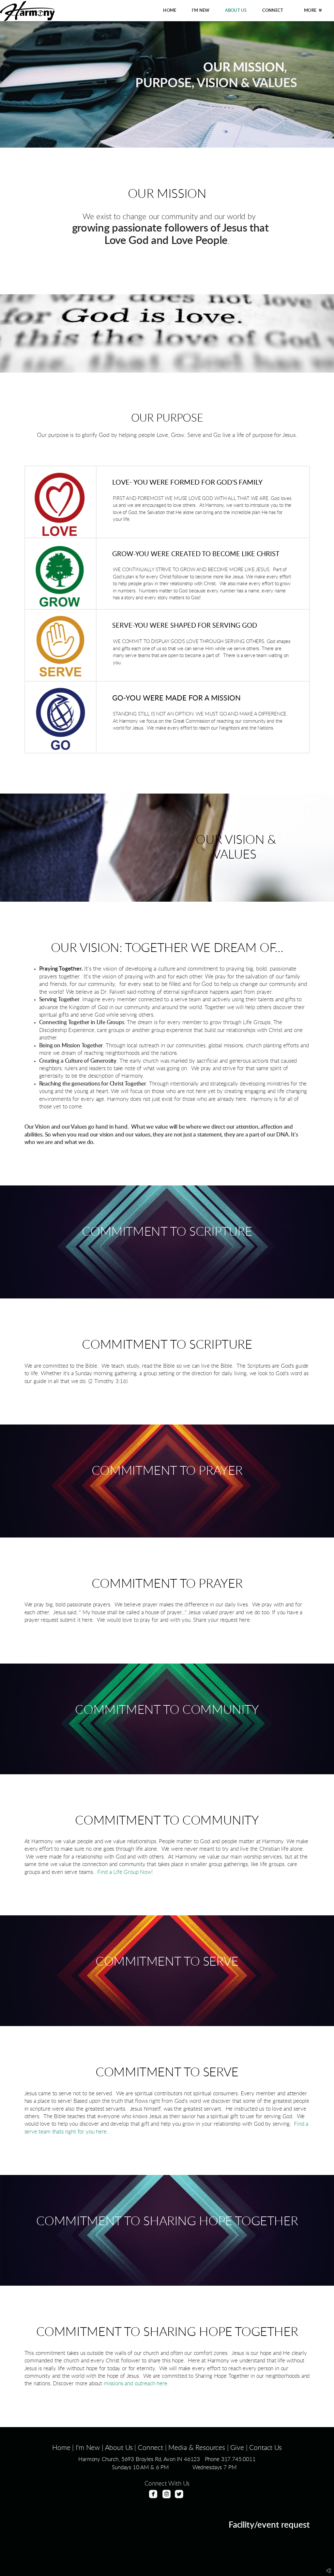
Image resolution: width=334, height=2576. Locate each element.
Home (61, 2448)
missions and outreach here (136, 2384)
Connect (151, 2448)
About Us (119, 2448)
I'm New (88, 2448)
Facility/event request (269, 2525)
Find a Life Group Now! (125, 1872)
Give (237, 2448)
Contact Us (265, 2448)
